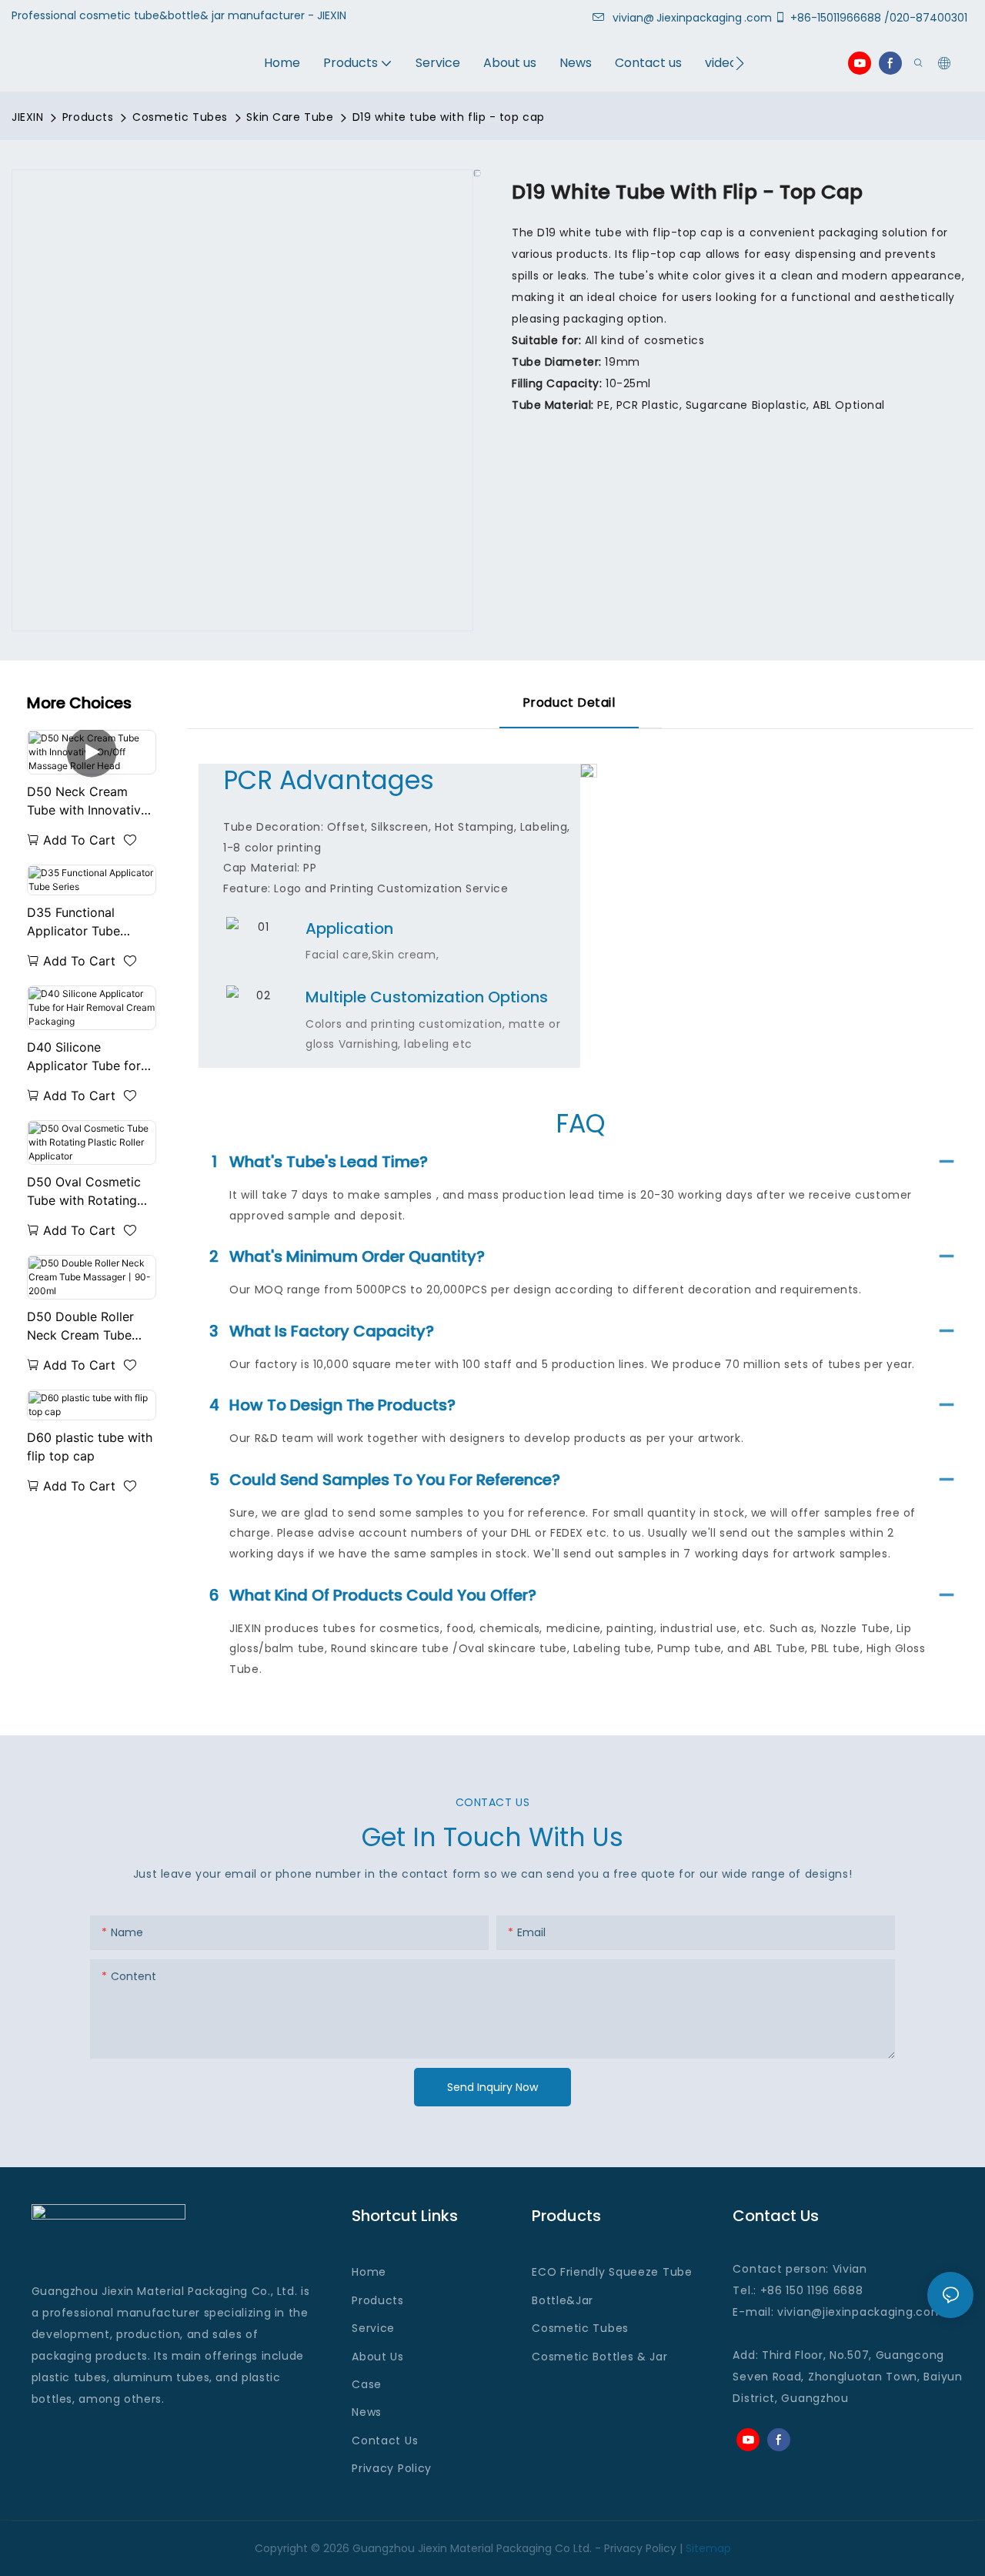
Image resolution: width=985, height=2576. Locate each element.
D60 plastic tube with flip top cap (90, 1447)
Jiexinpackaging (699, 18)
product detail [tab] (569, 703)
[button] (740, 63)
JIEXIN (27, 117)
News (367, 2412)
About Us (378, 2357)
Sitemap (708, 2548)
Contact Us (385, 2441)
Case (367, 2384)
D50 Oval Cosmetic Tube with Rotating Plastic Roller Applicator (84, 1192)
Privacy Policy (392, 2468)
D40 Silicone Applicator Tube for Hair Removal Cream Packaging (87, 1057)
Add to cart (79, 840)
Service (373, 2328)
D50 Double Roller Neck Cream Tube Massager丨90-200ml (90, 1326)
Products (88, 117)
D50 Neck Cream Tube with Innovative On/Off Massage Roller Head (87, 801)
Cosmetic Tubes (180, 117)
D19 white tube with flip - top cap (449, 117)
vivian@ (633, 18)
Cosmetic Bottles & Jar (599, 2357)
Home (369, 2272)
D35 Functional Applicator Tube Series (73, 922)
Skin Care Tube (290, 117)
